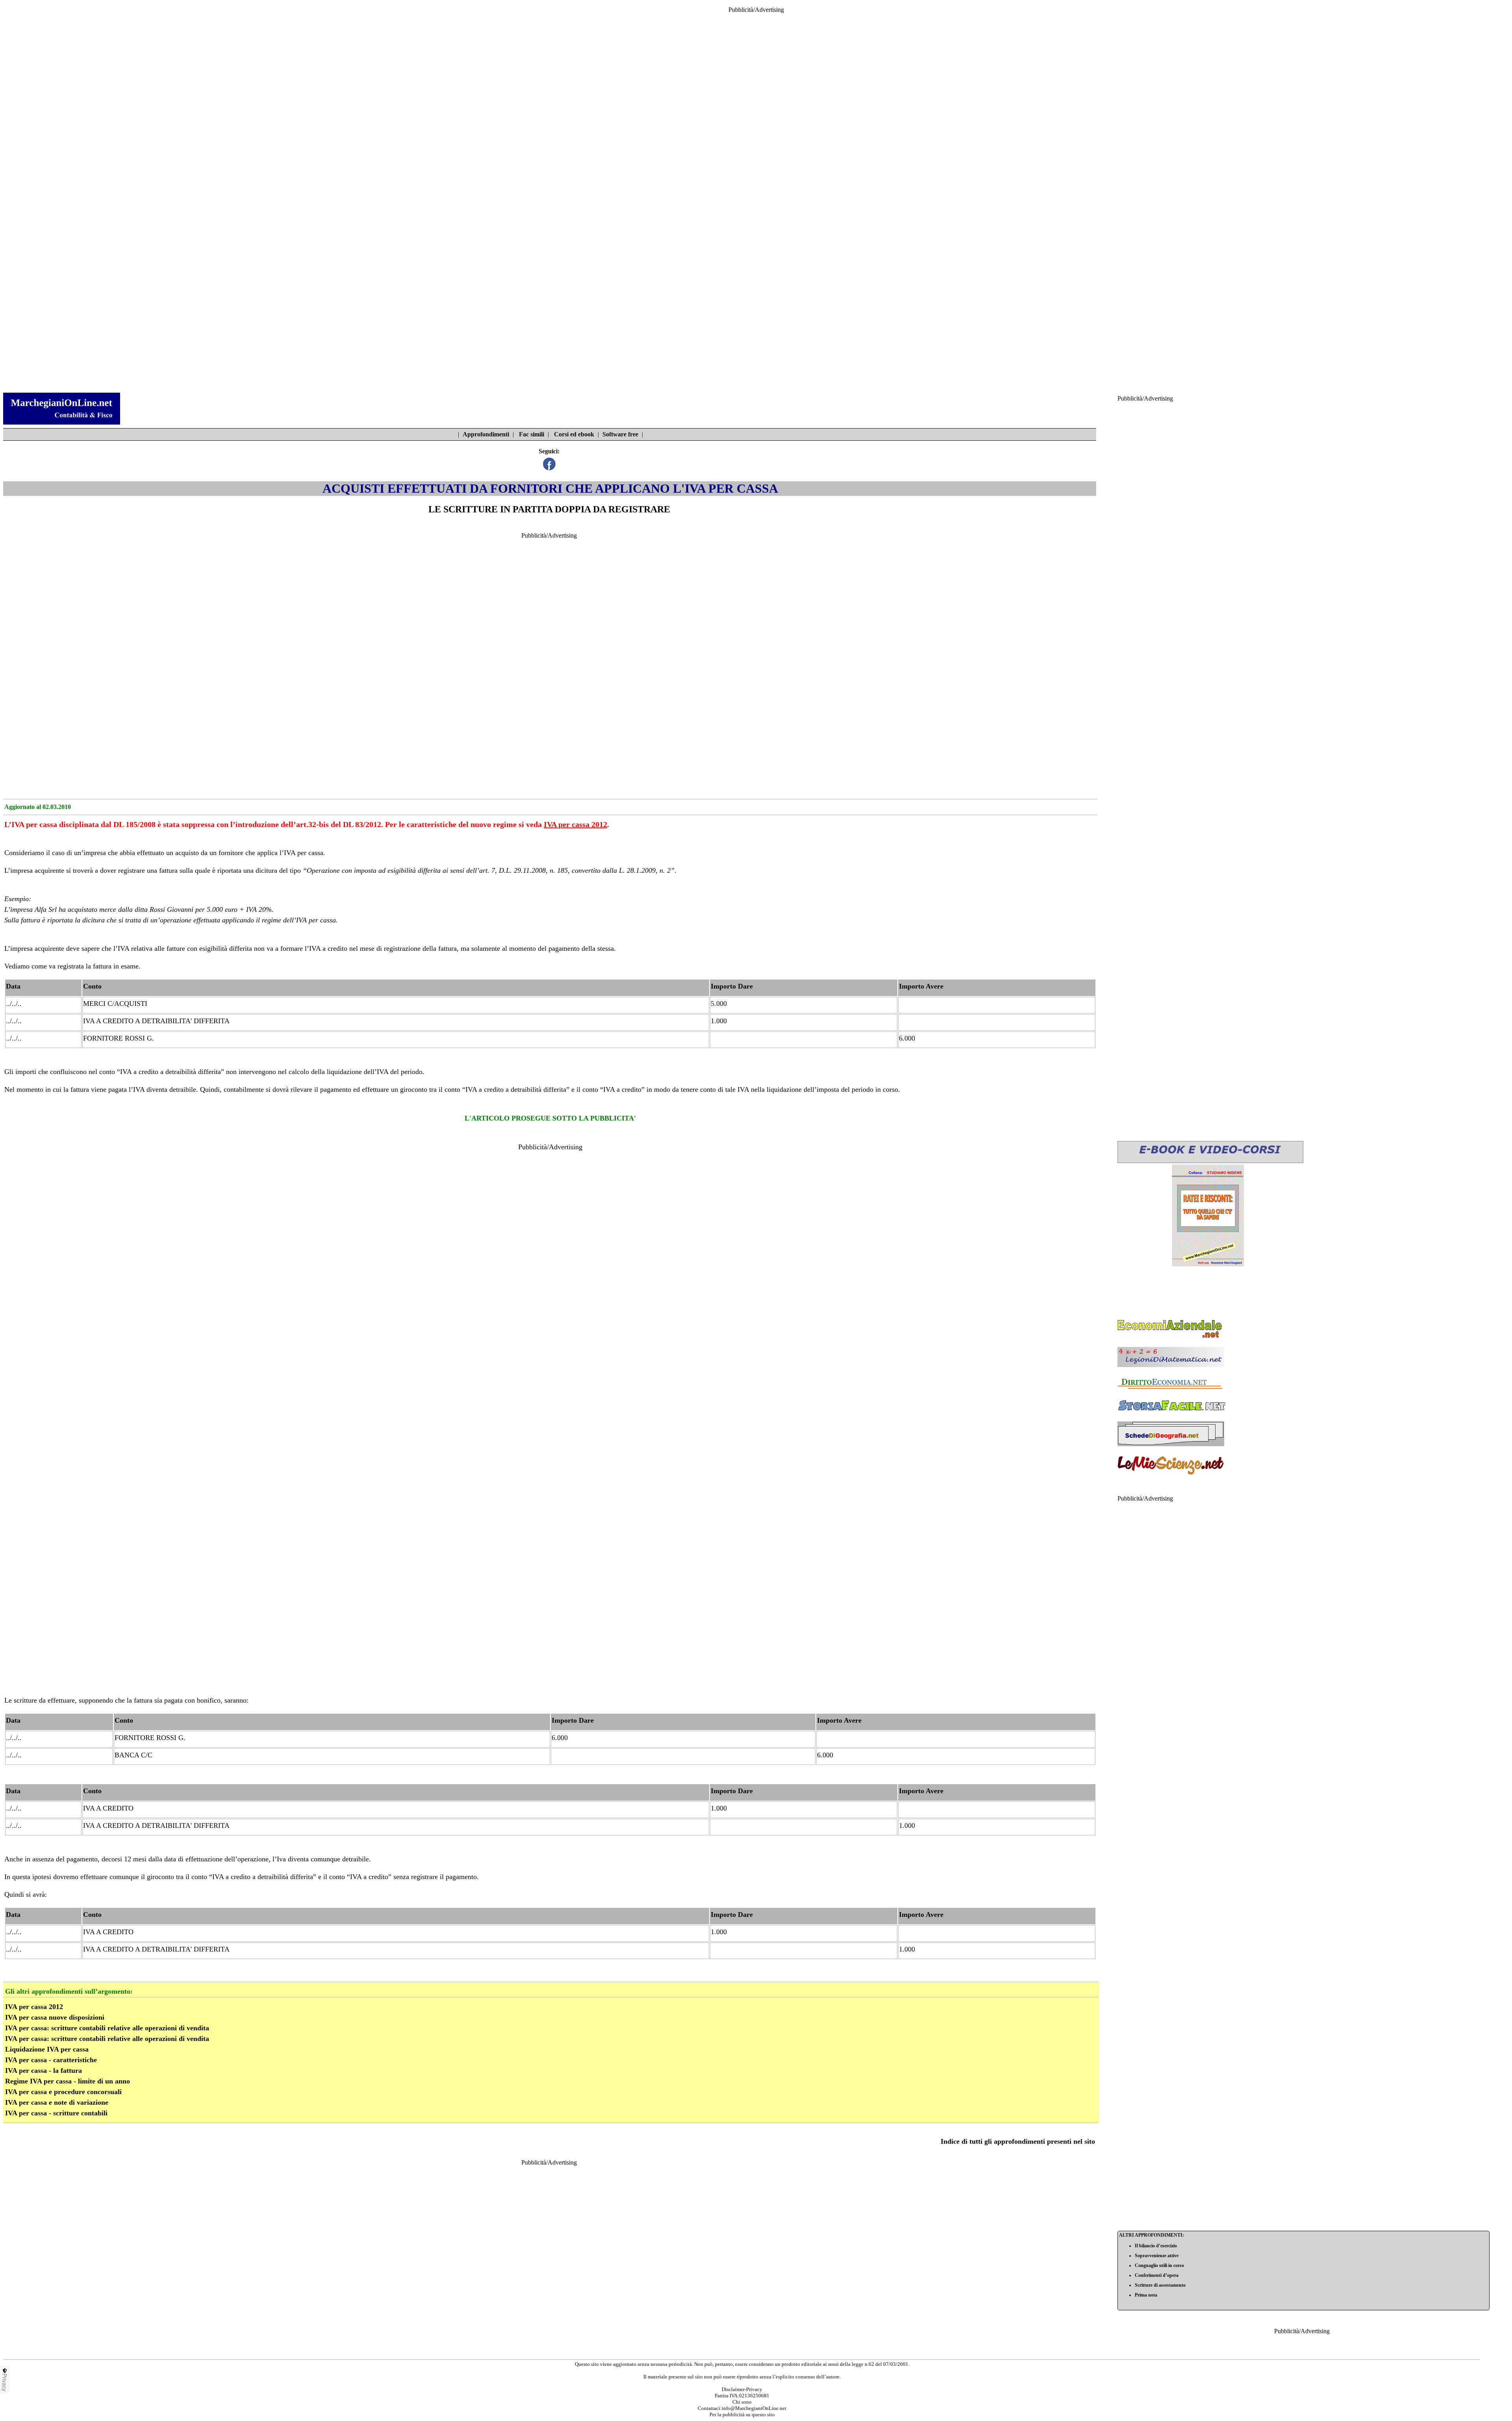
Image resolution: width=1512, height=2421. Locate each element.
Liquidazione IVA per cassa (47, 2049)
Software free (620, 434)
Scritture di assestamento (1160, 2285)
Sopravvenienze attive (1157, 2256)
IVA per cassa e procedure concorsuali (63, 2092)
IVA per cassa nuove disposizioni (55, 2017)
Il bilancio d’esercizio (1156, 2246)
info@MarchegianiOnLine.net (754, 2408)
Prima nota (1146, 2295)
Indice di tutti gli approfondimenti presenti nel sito (1018, 2141)
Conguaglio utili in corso (1159, 2265)
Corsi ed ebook (574, 434)
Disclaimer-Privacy (742, 2389)
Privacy (5, 2382)
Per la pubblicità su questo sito (742, 2415)
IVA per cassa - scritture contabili (56, 2113)
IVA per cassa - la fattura (44, 2070)
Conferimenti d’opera (1157, 2275)
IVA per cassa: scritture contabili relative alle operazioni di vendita (107, 2028)
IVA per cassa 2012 (575, 824)
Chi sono (742, 2402)
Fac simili (532, 434)
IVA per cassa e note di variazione (57, 2102)
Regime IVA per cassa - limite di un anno (68, 2081)
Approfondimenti (486, 434)
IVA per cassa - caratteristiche (51, 2060)
